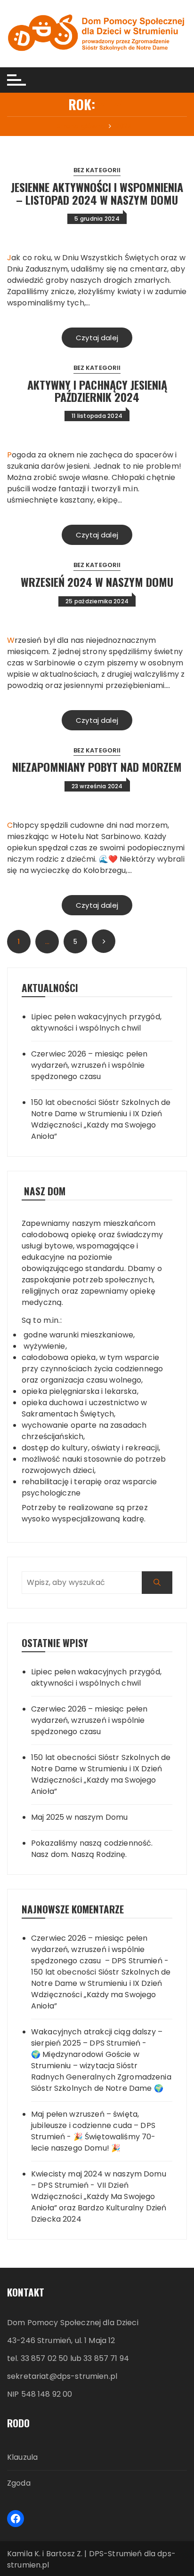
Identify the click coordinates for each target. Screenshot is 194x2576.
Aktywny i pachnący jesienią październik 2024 (97, 391)
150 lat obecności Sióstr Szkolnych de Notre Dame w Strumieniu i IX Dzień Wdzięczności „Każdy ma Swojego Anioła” (101, 1119)
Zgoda (19, 2483)
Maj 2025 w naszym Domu (79, 1817)
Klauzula (22, 2457)
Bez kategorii (97, 170)
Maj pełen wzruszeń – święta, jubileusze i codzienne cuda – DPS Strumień (93, 2125)
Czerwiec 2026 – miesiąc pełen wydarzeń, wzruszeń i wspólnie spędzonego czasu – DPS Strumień (97, 1949)
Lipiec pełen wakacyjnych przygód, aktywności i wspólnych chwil (96, 1022)
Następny (104, 941)
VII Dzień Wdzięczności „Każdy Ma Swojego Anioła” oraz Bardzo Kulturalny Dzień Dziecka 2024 (99, 2202)
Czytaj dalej (97, 338)
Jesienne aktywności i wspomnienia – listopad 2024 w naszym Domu (97, 193)
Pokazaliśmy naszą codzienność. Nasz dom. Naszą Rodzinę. (92, 1849)
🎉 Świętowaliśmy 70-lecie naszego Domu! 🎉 (93, 2142)
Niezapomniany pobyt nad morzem (97, 767)
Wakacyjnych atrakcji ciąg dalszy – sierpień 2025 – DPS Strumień (97, 2037)
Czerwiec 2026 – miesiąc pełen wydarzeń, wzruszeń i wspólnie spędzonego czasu (89, 1065)
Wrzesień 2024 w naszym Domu (97, 582)
